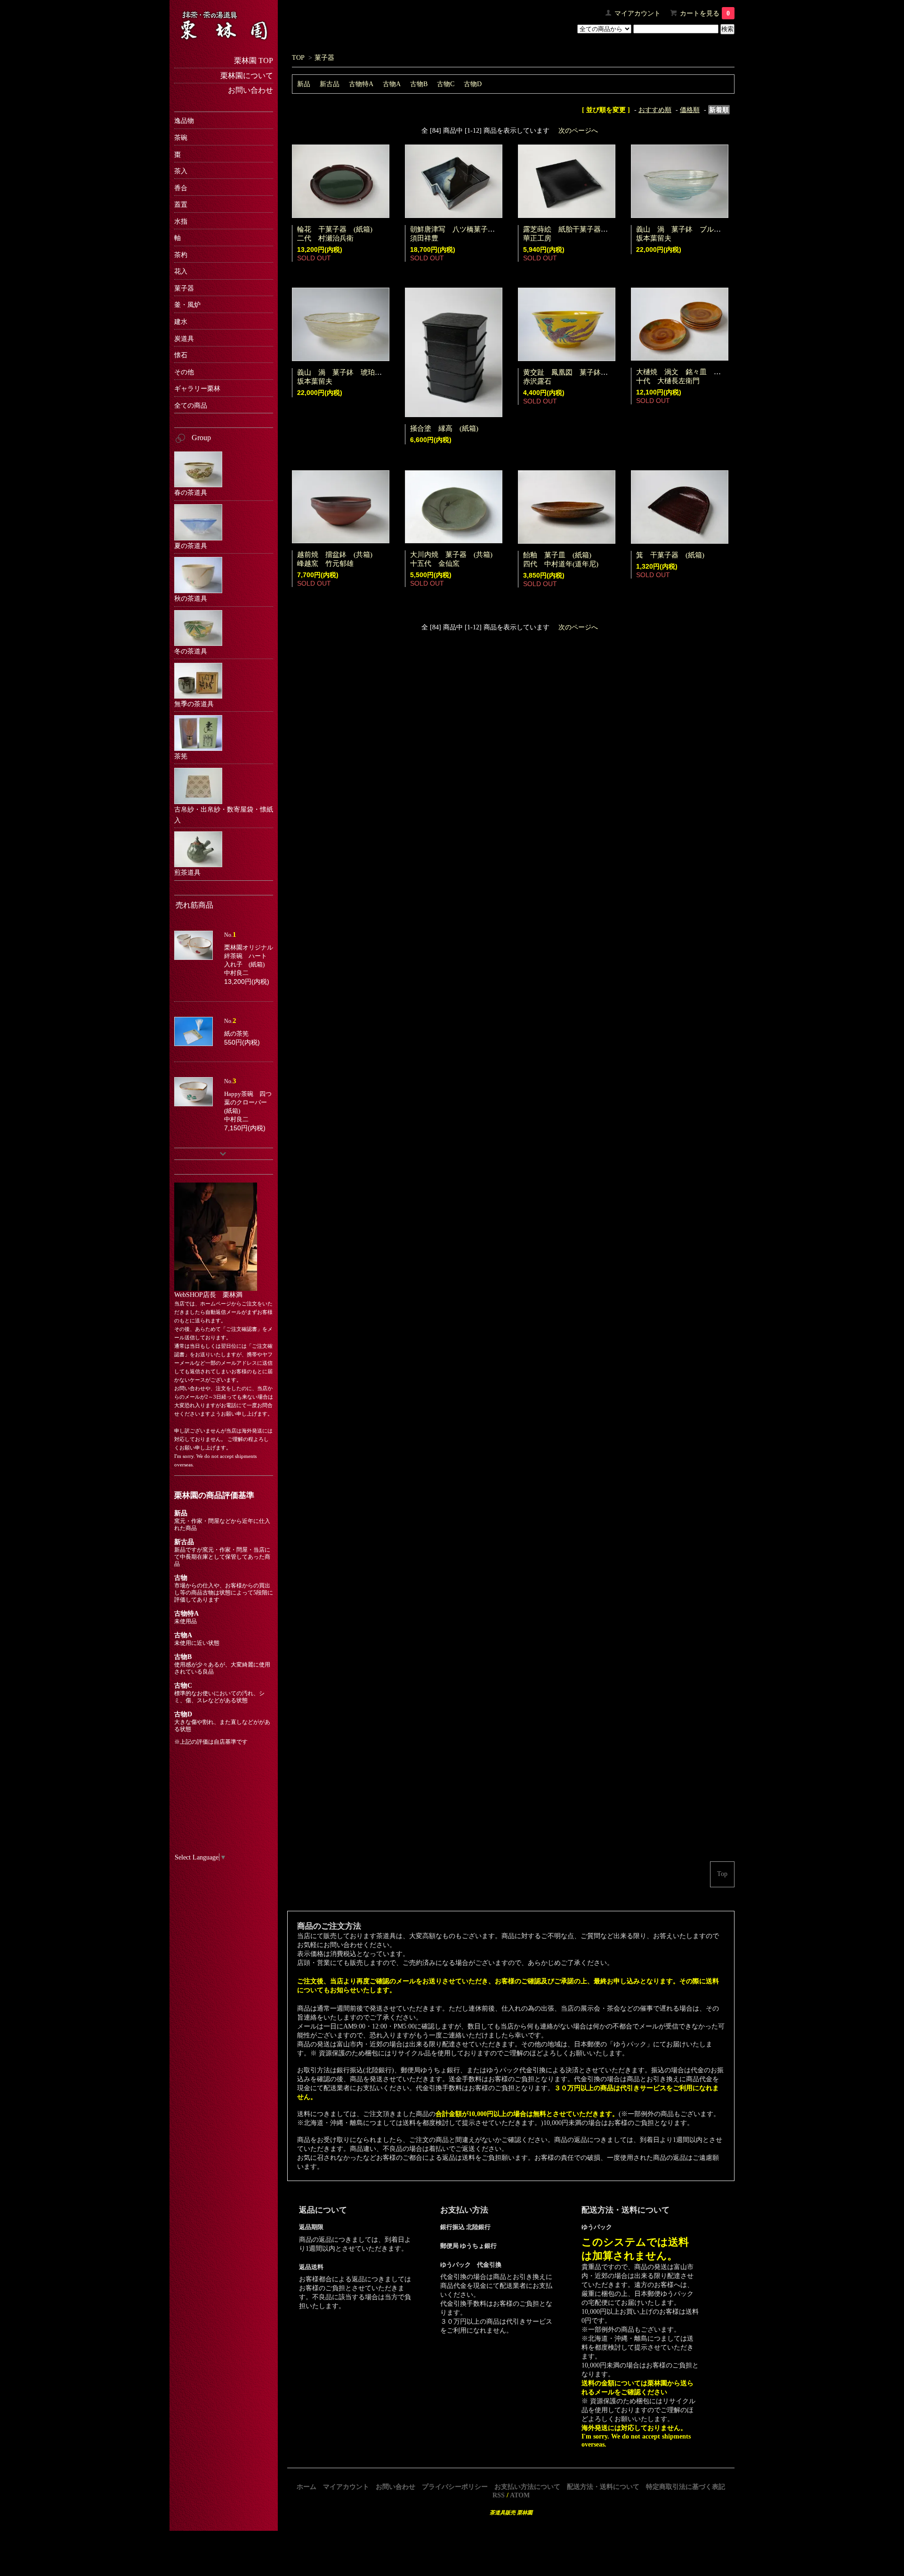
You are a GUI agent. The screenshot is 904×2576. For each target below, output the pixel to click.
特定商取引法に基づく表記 (686, 2487)
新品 (304, 84)
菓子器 (324, 57)
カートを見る (705, 13)
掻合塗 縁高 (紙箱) (444, 428)
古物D (473, 84)
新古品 (330, 84)
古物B (419, 84)
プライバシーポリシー (455, 2487)
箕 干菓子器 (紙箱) (670, 555)
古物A (392, 84)
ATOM (520, 2495)
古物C (446, 84)
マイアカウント (638, 13)
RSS (499, 2495)
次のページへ (578, 130)
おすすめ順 (655, 110)
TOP (298, 57)
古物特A (361, 84)
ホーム (307, 2487)
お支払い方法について (527, 2487)
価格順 (690, 110)
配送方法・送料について (603, 2487)
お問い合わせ (395, 2487)
